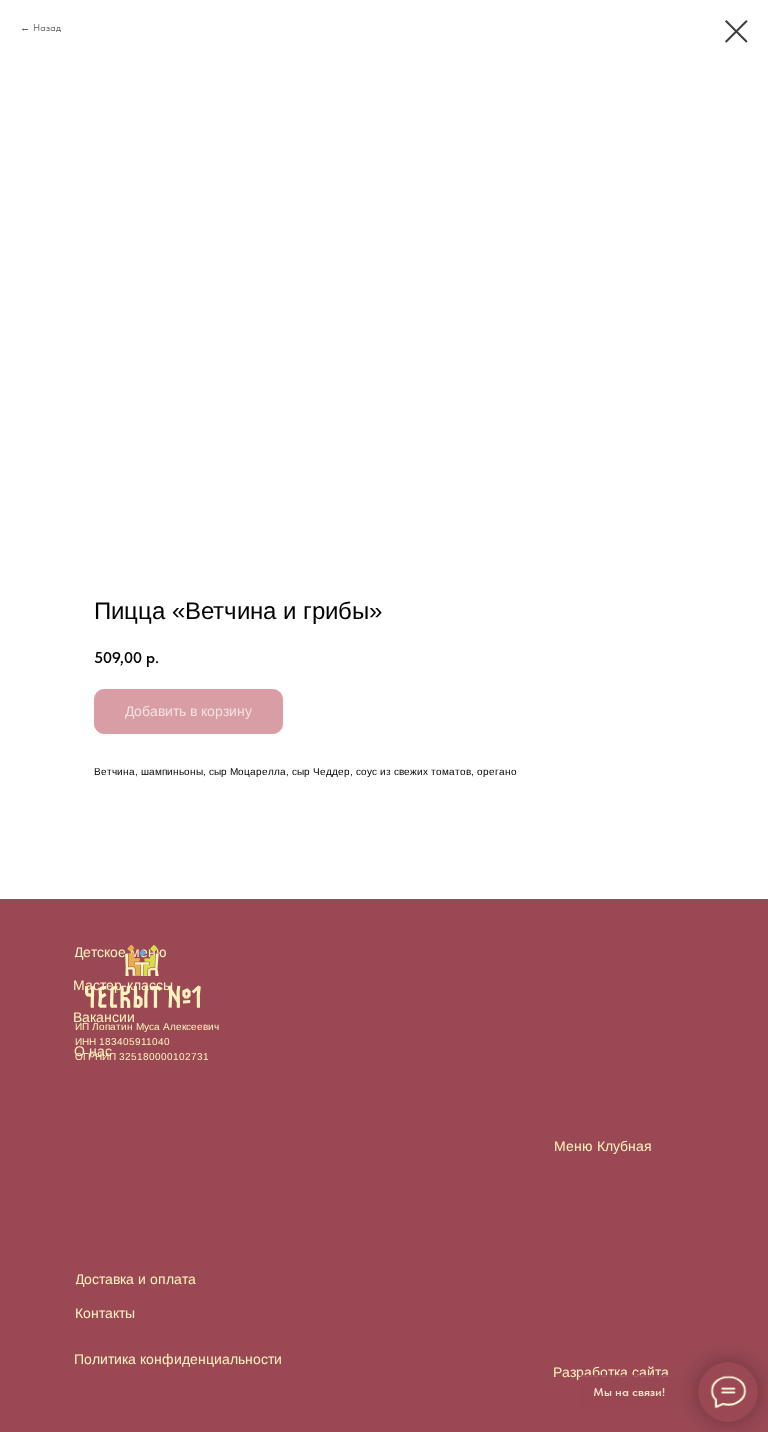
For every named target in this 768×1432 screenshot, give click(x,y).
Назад (47, 27)
